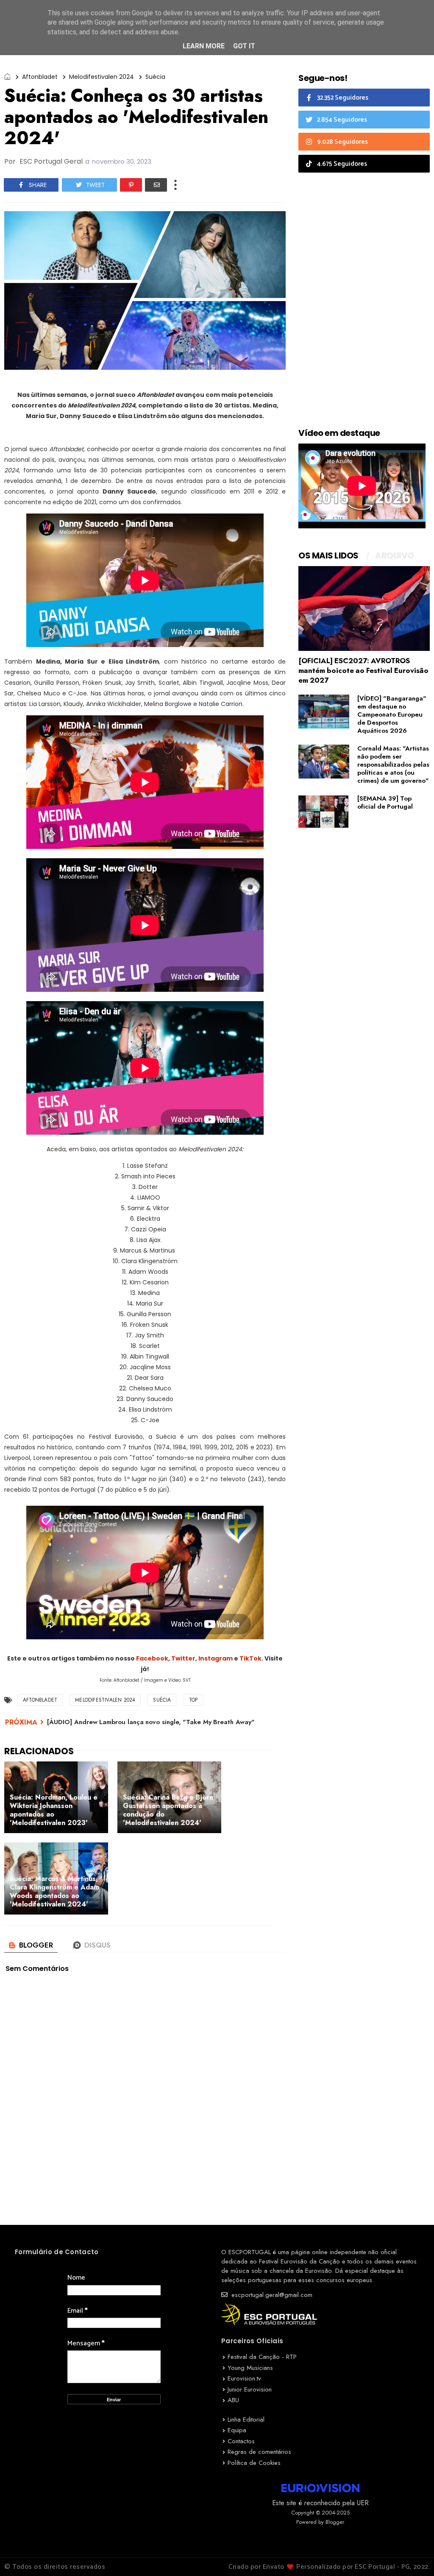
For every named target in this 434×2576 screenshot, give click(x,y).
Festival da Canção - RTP (262, 2357)
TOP (193, 1700)
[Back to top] (413, 2556)
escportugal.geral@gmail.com (271, 2295)
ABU (233, 2400)
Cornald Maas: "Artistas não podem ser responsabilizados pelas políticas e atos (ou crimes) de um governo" (393, 765)
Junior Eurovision (250, 2389)
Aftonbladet (40, 77)
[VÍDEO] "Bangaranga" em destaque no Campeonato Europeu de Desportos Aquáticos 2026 (392, 714)
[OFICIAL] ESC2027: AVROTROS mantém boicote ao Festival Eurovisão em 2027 (363, 670)
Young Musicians (250, 2368)
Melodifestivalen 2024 (102, 77)
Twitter (183, 1658)
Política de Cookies (254, 2463)
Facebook (152, 1658)
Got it (244, 46)
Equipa (237, 2430)
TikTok (250, 1658)
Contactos (241, 2441)
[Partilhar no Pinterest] (131, 185)
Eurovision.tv (244, 2378)
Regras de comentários (259, 2452)
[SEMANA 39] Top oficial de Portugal (385, 802)
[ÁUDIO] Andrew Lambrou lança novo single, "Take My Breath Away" (151, 1722)
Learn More (204, 46)
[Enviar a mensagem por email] (156, 185)
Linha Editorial (246, 2420)
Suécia (155, 77)
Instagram (216, 1658)
